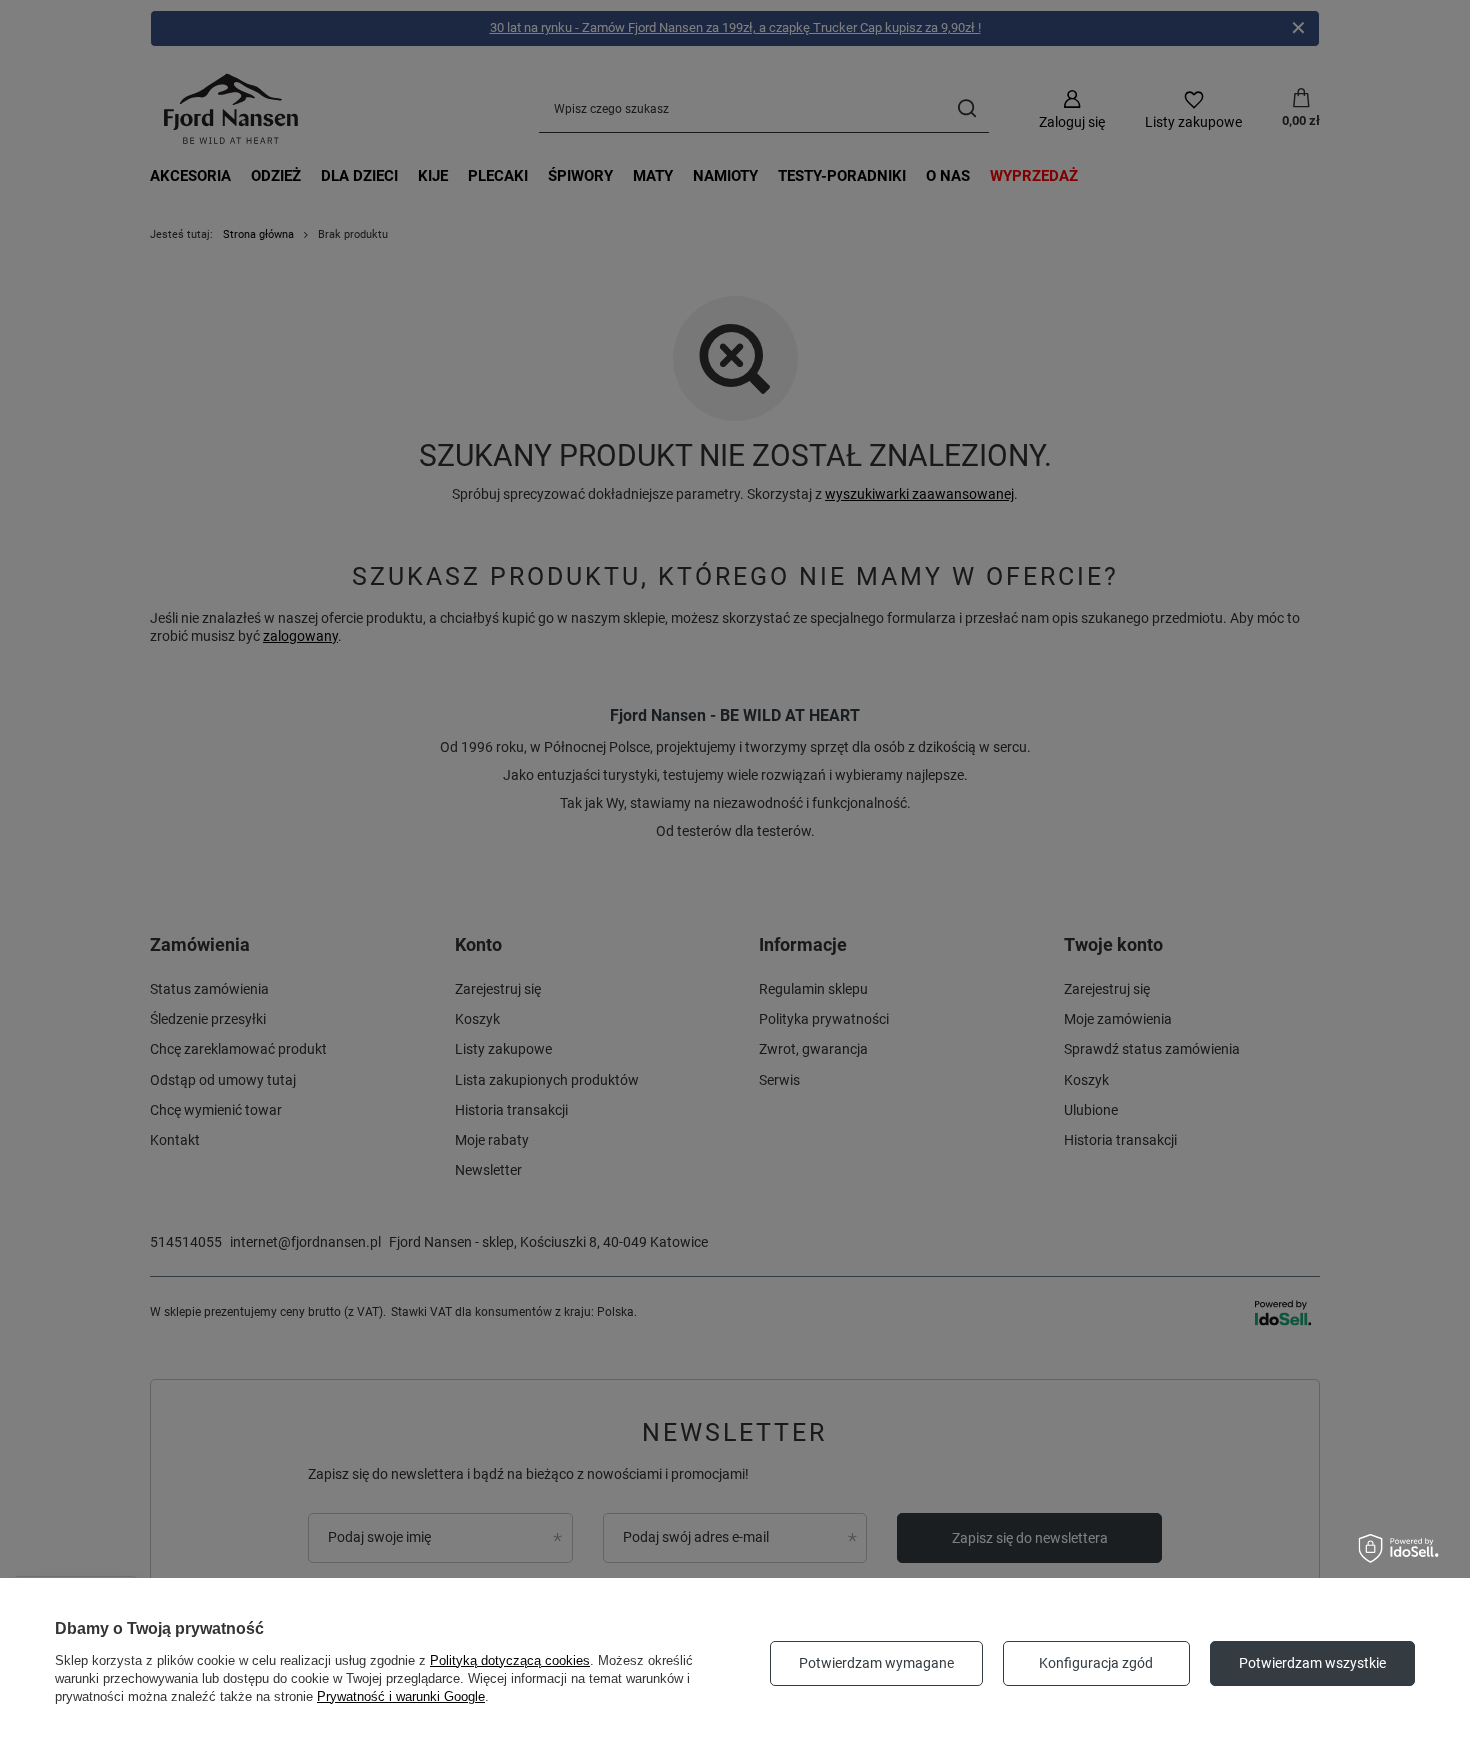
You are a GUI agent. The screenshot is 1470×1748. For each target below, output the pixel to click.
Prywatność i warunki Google (401, 1696)
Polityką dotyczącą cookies (510, 1660)
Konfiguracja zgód (1096, 1663)
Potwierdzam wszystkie (1312, 1663)
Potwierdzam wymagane (876, 1663)
